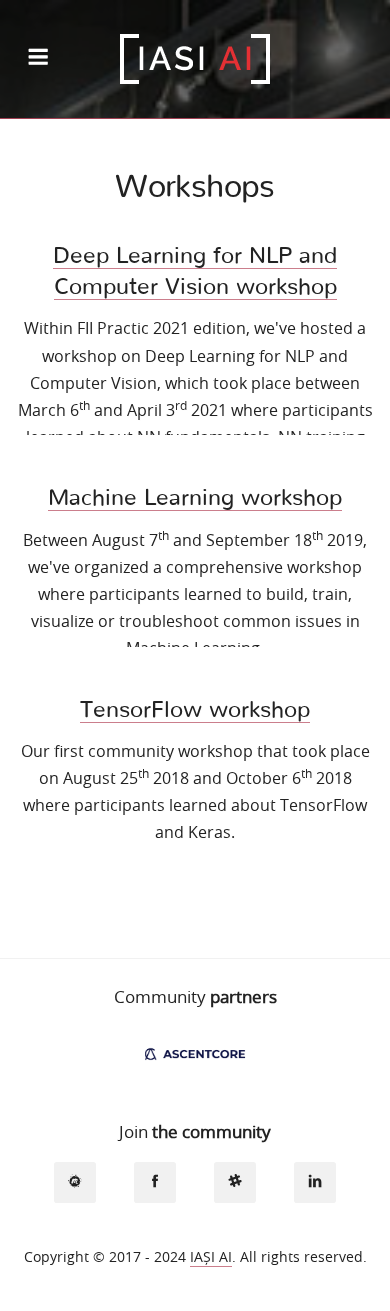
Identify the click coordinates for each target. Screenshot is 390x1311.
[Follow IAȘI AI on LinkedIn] (315, 1182)
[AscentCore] (195, 1051)
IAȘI (195, 59)
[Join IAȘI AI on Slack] (235, 1182)
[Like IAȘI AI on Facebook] (155, 1182)
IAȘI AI (211, 1256)
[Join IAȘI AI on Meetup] (75, 1182)
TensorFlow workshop (195, 710)
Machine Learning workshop (195, 498)
